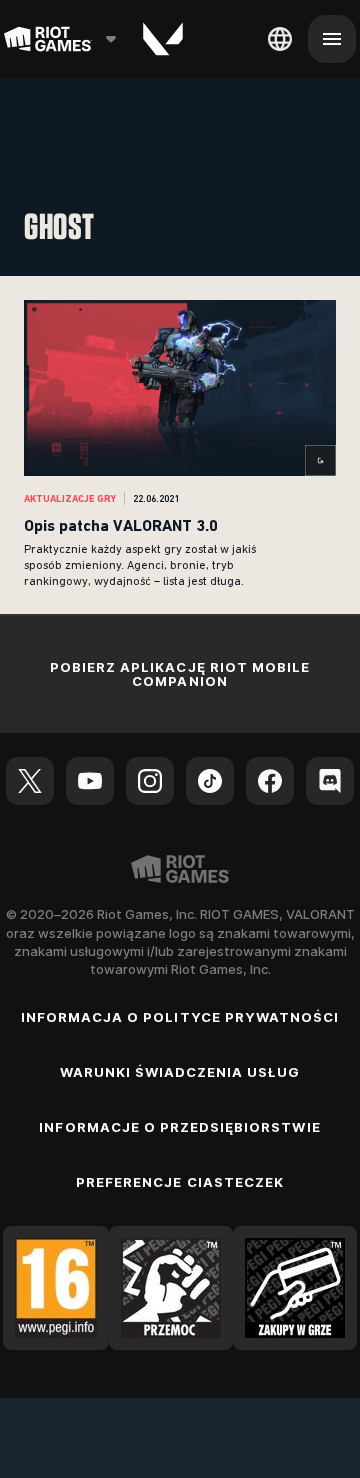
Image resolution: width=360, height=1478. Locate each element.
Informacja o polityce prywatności (180, 1017)
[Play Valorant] (163, 39)
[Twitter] (30, 781)
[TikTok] (210, 781)
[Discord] (330, 781)
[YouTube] (90, 781)
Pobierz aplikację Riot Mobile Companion (180, 674)
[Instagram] (150, 781)
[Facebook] (270, 781)
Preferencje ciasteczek (180, 1182)
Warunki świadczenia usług (180, 1072)
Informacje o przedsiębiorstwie (179, 1127)
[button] (180, 445)
